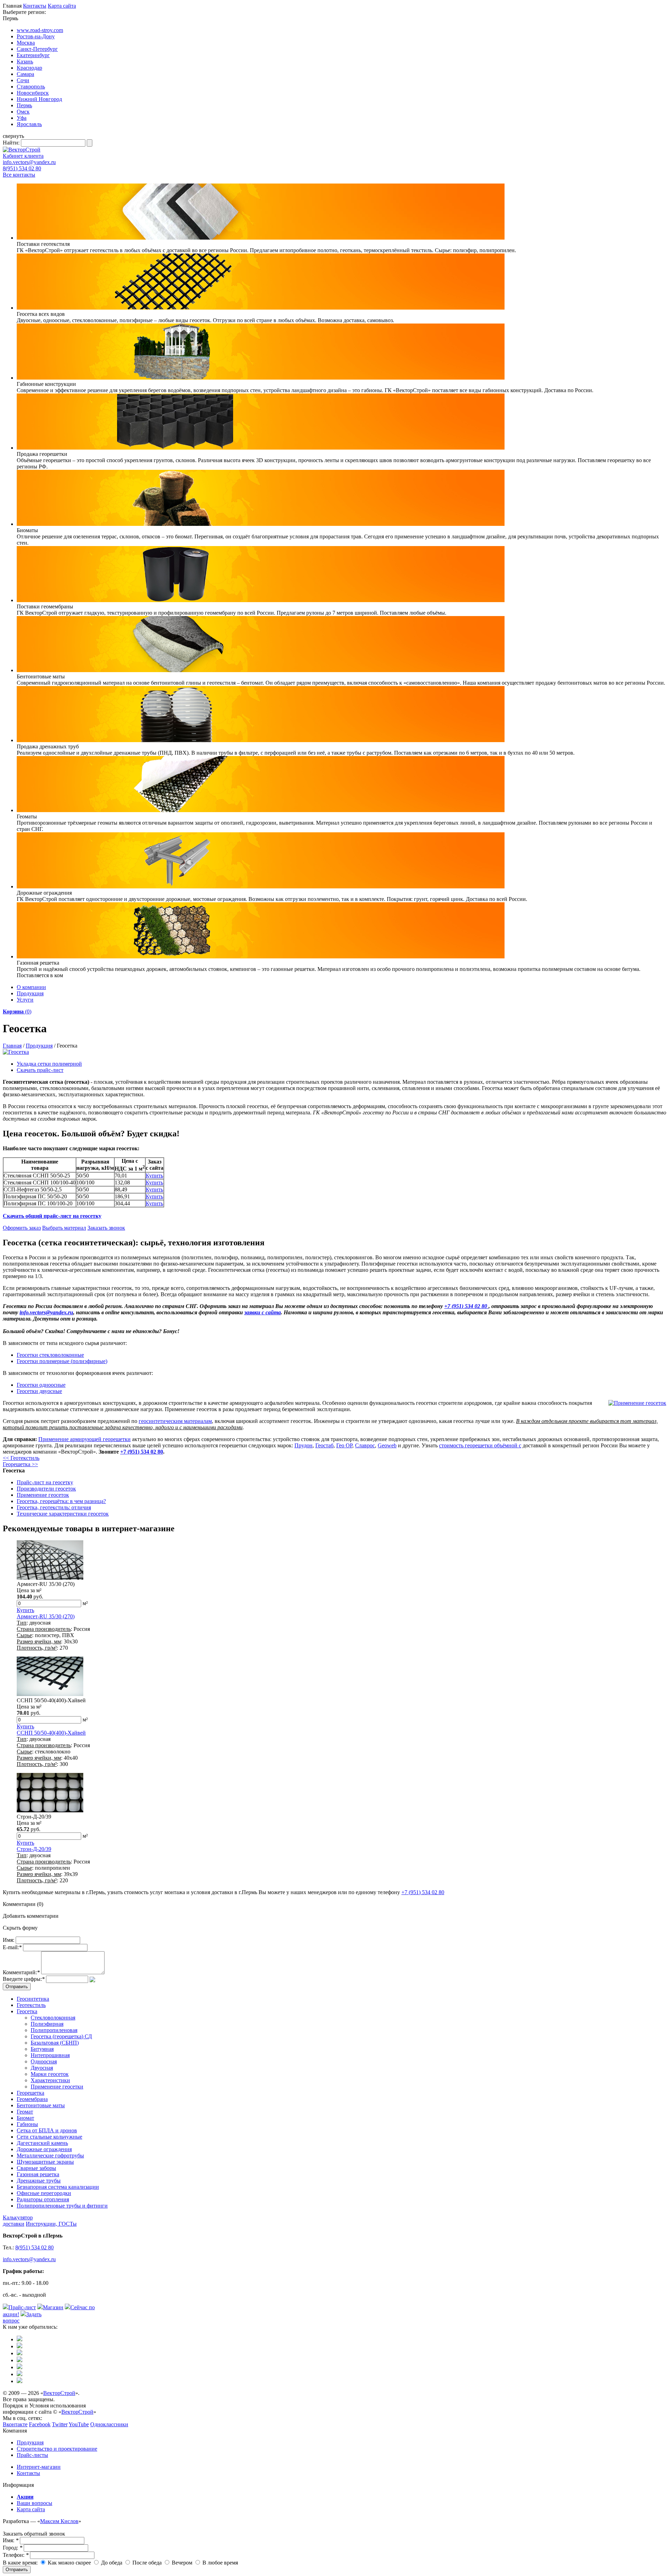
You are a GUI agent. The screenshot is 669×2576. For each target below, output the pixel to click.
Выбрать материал (64, 1228)
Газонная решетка (38, 2174)
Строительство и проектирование (57, 2449)
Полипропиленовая (54, 2030)
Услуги (25, 1000)
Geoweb (387, 1445)
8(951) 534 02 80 (22, 168)
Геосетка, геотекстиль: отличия (54, 1507)
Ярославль (29, 124)
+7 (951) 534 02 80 (466, 1306)
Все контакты (19, 175)
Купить (154, 1176)
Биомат (25, 2118)
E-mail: (12, 1947)
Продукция (30, 993)
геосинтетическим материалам (175, 1421)
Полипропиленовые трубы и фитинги (62, 2206)
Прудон (303, 1445)
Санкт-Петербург (37, 49)
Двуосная (42, 2068)
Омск (23, 112)
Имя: (9, 1940)
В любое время (220, 2563)
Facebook (40, 2424)
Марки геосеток (50, 2074)
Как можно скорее (69, 2563)
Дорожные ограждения (44, 2149)
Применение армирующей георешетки (84, 1439)
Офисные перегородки (44, 2193)
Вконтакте (15, 2424)
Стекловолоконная (53, 2018)
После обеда (146, 2563)
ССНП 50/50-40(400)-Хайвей (51, 1733)
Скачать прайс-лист (40, 1070)
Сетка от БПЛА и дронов (47, 2130)
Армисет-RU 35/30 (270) (46, 1616)
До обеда (111, 2563)
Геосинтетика (33, 1999)
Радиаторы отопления (43, 2199)
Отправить (17, 2570)
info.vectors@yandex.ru (29, 162)
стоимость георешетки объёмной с (480, 1445)
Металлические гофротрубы (50, 2155)
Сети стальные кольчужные (49, 2137)
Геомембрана (32, 2099)
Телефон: (16, 2555)
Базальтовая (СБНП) (55, 2043)
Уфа (22, 118)
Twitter (60, 2424)
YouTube (79, 2424)
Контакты (35, 6)
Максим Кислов (59, 2521)
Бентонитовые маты (41, 2105)
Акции (25, 2497)
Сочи (23, 80)
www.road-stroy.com (40, 30)
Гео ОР (344, 1445)
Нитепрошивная (50, 2055)
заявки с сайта (263, 1312)
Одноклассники (109, 2424)
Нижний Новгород (39, 99)
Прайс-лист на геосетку (45, 1482)
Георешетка (30, 2093)
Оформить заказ (22, 1228)
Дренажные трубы (39, 2181)
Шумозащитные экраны (45, 2162)
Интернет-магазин (39, 2467)
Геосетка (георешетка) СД (61, 2036)
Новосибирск (33, 93)
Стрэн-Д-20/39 (34, 1849)
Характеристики (50, 2080)
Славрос (365, 1445)
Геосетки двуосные (39, 1391)
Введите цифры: (24, 1979)
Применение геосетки (57, 2087)
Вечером (181, 2563)
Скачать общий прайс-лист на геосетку (52, 1216)
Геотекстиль (31, 2005)
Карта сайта (62, 6)
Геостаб (324, 1445)
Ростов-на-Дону (36, 36)
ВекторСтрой (59, 2393)
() (17, 1011)
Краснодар (29, 68)
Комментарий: (21, 1972)
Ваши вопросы (34, 2503)
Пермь (24, 105)
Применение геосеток (43, 1495)
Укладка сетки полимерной (49, 1064)
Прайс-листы (32, 2455)
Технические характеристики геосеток (63, 1514)
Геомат (25, 2112)
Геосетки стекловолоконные (50, 1355)
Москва (26, 43)
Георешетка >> (20, 1464)
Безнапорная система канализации (58, 2187)
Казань (25, 61)
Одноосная (44, 2061)
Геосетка (27, 2011)
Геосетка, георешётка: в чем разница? (61, 1501)
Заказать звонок (106, 1228)
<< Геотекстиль (21, 1458)
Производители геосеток (46, 1489)
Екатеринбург (33, 55)
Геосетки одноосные (41, 1385)
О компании (31, 987)
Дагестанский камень (42, 2143)
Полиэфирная (47, 2024)
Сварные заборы (36, 2168)
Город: (13, 2548)
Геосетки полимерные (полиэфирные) (62, 1361)
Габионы (27, 2124)
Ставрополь (31, 87)
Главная (12, 1046)
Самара (25, 74)
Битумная (42, 2049)
